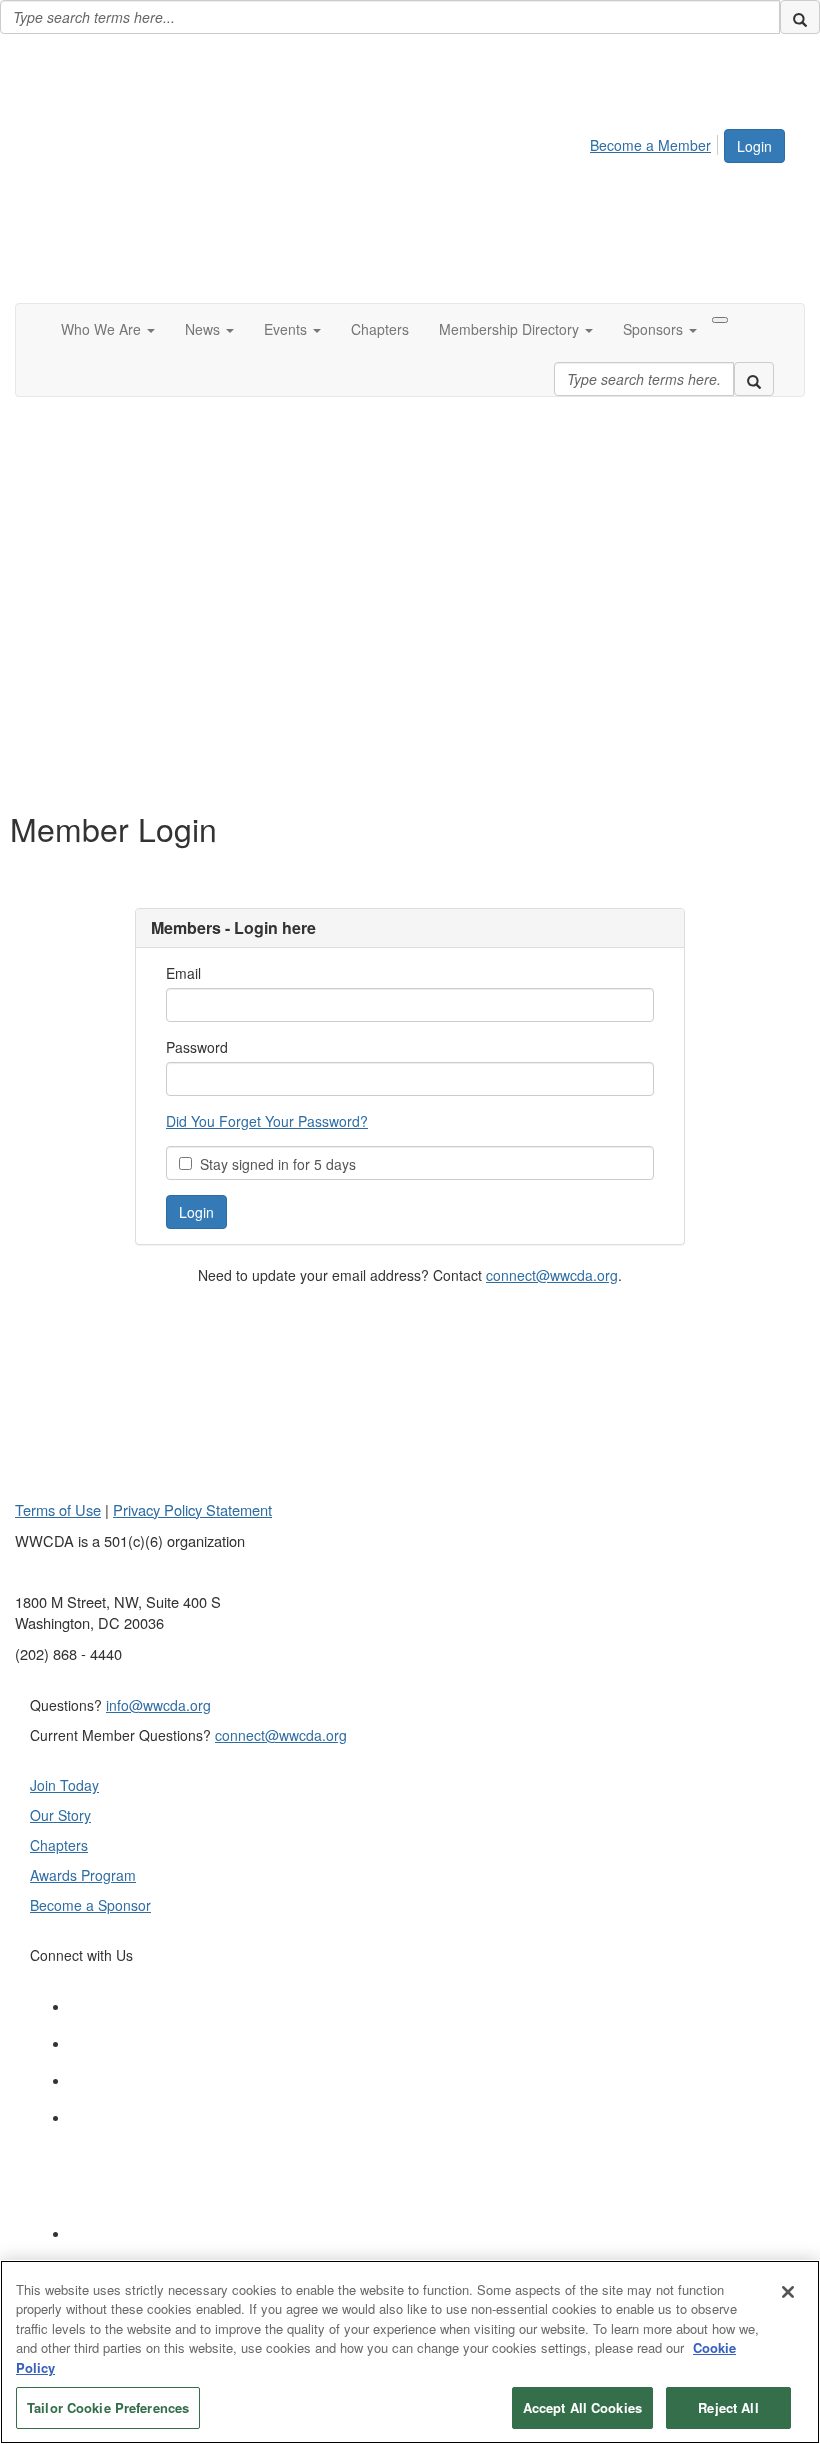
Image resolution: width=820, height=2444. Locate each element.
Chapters (59, 1845)
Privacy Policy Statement (192, 1509)
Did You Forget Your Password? (267, 1121)
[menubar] (656, 142)
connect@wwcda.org (552, 1275)
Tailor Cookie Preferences (108, 2407)
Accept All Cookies (582, 2407)
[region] (410, 2352)
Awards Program (83, 1875)
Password (197, 1047)
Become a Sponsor (90, 1905)
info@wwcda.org (158, 1705)
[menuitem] (656, 142)
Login (754, 146)
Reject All (728, 2407)
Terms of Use (58, 1509)
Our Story (60, 1815)
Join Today (64, 1785)
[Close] (788, 2292)
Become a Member (650, 145)
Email (183, 973)
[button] (108, 329)
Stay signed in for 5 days (274, 1164)
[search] (800, 17)
